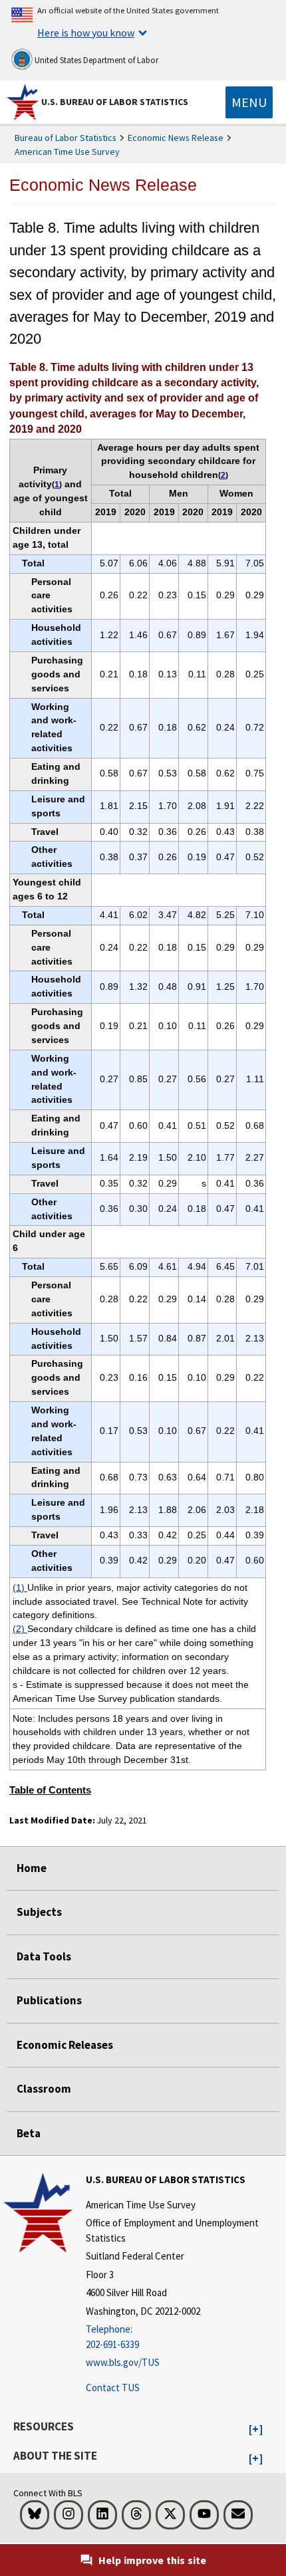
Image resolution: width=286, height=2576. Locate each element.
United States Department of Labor (95, 60)
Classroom (44, 2089)
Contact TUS (113, 2388)
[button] (256, 2430)
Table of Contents (50, 1790)
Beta (29, 2133)
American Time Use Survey (67, 152)
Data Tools (44, 1956)
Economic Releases (65, 2045)
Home (32, 1868)
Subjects (39, 1912)
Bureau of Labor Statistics (66, 138)
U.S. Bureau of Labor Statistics (115, 102)
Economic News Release (176, 138)
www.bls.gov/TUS (123, 2362)
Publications (49, 2000)
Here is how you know (86, 33)
